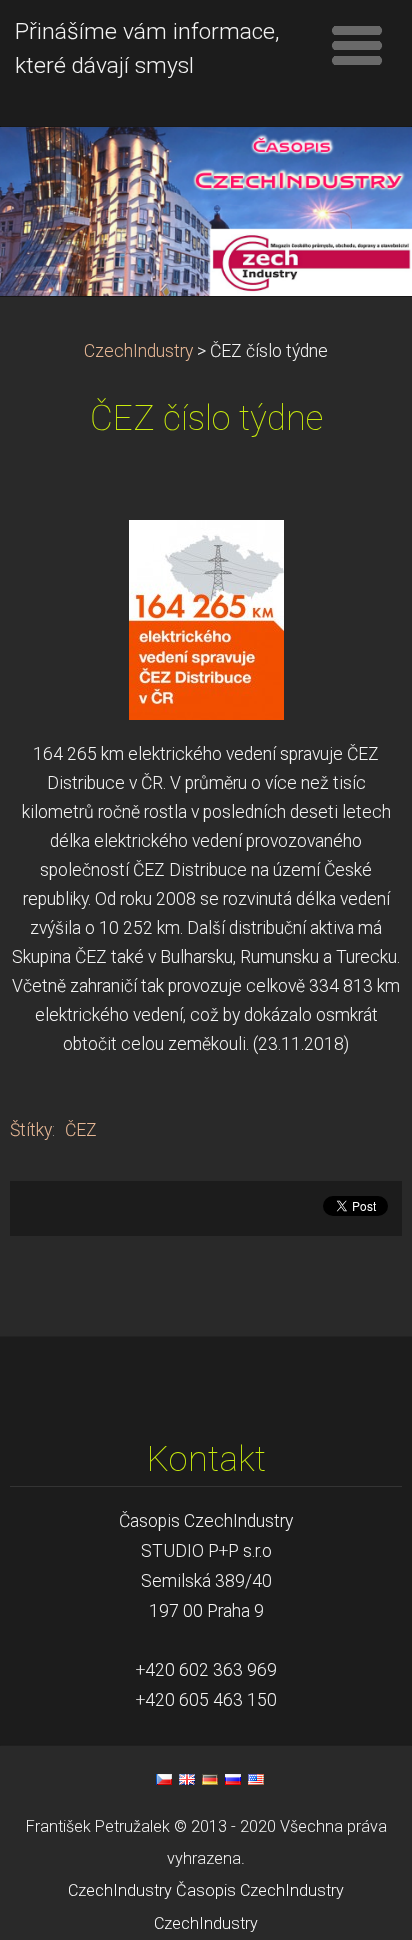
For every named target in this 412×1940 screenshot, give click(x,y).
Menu (357, 45)
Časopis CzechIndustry (260, 1890)
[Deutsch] (210, 1779)
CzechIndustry (138, 351)
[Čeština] (164, 1779)
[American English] (256, 1779)
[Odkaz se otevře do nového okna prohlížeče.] (206, 618)
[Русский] (233, 1779)
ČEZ (81, 1130)
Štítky (31, 1130)
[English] (187, 1779)
